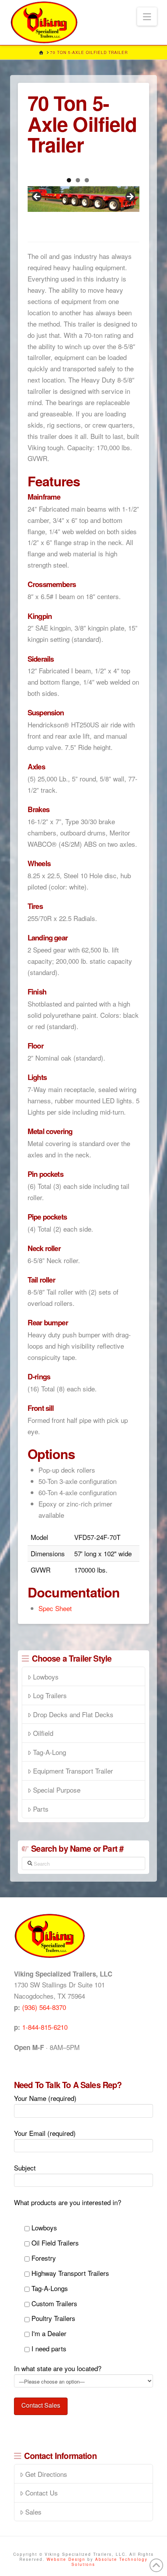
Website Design (67, 2559)
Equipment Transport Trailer (73, 1771)
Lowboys (46, 1677)
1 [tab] (69, 180)
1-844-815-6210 (45, 2027)
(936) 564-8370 (44, 2007)
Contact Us (42, 2493)
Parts (41, 1809)
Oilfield (43, 1733)
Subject (25, 2168)
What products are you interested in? (68, 2202)
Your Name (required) (45, 2098)
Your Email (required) (45, 2133)
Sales (33, 2512)
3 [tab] (87, 180)
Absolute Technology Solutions (110, 2562)
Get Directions (46, 2474)
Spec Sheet (55, 1608)
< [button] (37, 197)
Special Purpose (57, 1790)
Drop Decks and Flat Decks (73, 1714)
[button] (147, 17)
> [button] (130, 197)
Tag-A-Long (50, 1752)
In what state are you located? (58, 2368)
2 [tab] (78, 180)
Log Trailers (50, 1695)
